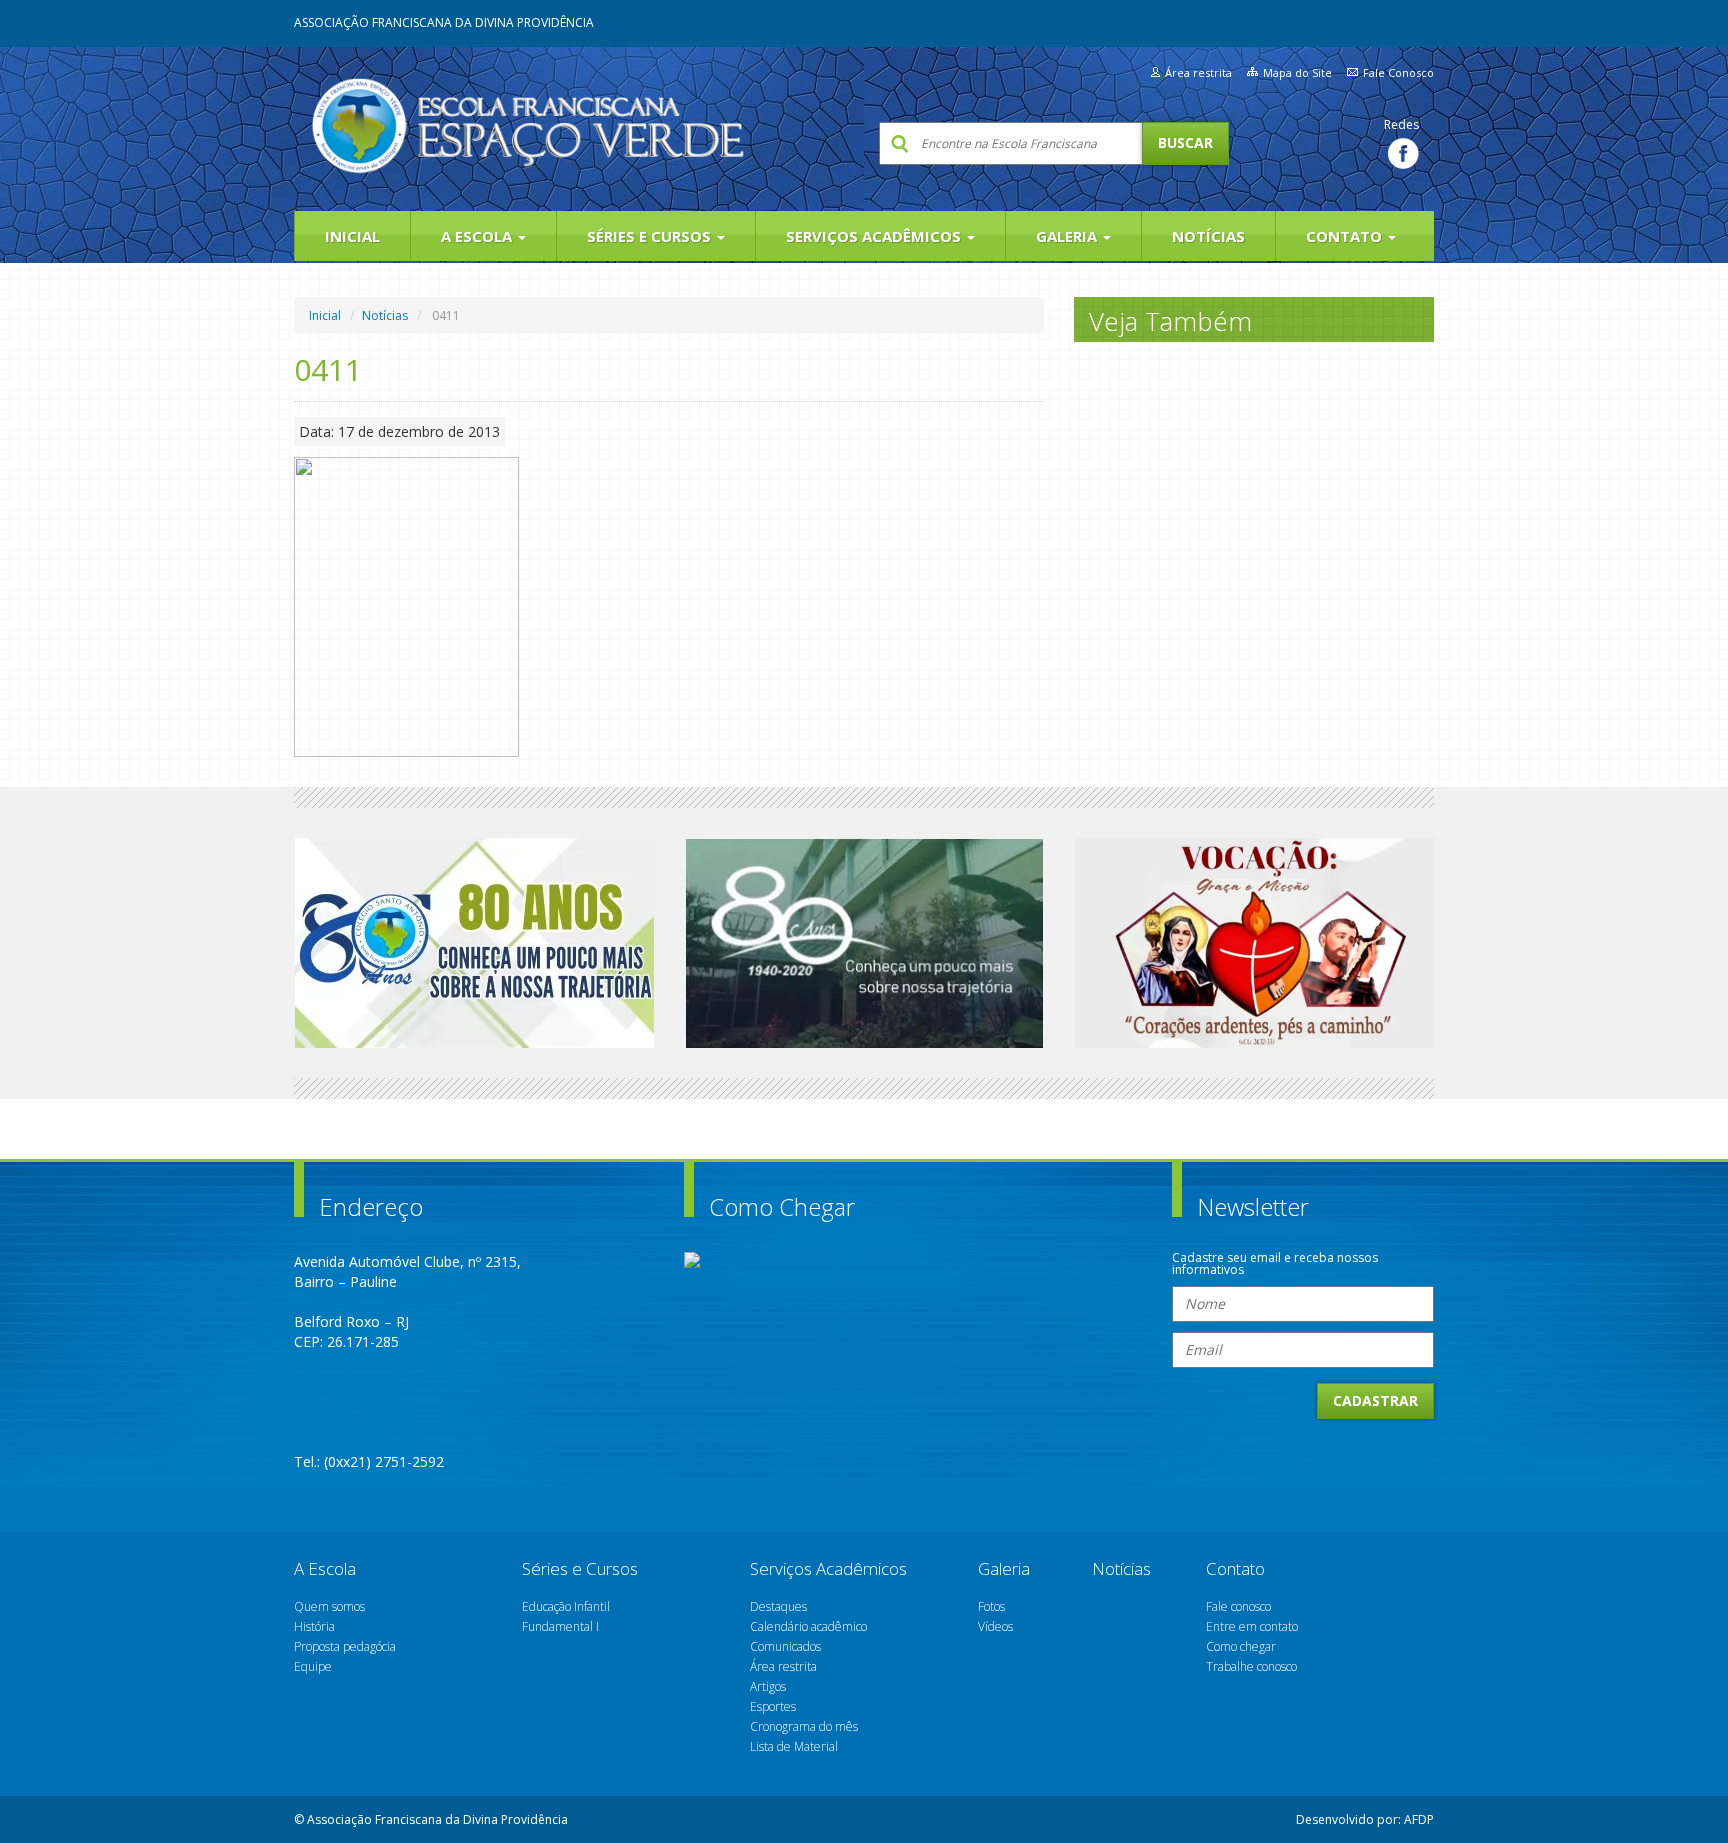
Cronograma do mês (804, 1726)
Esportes (773, 1706)
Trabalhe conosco (1251, 1666)
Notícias (1208, 236)
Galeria (1068, 236)
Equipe (313, 1666)
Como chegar (1241, 1646)
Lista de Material (794, 1746)
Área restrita (1198, 72)
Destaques (778, 1606)
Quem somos (329, 1606)
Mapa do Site (1297, 72)
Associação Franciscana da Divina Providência (444, 22)
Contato (1346, 236)
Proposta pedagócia (345, 1646)
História (314, 1626)
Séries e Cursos (651, 236)
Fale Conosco (1398, 72)
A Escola (478, 236)
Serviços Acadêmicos (875, 236)
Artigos (768, 1686)
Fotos (991, 1606)
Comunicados (785, 1646)
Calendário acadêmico (808, 1626)
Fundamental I (560, 1626)
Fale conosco (1238, 1606)
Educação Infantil (566, 1606)
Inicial (352, 236)
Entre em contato (1252, 1626)
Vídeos (995, 1626)
